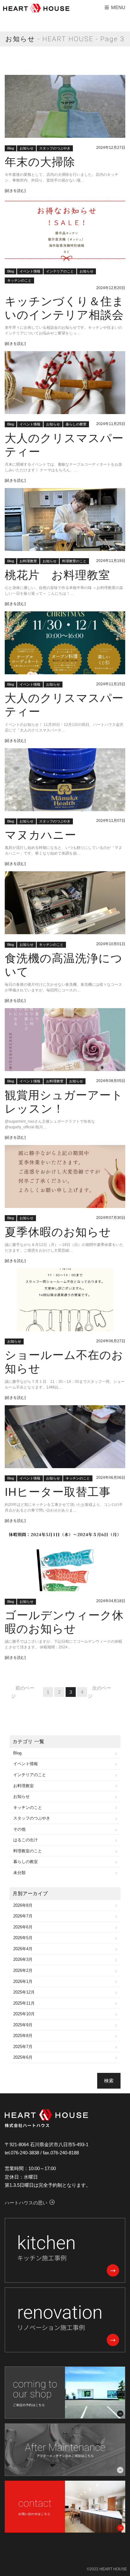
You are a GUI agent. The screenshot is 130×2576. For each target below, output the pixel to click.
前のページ (23, 1692)
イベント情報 (30, 271)
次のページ (99, 1692)
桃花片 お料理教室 (57, 575)
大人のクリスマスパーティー (64, 445)
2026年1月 (23, 1981)
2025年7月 (23, 2047)
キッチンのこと (19, 280)
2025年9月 (23, 2025)
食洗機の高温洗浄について (64, 965)
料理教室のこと (74, 561)
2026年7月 (23, 1916)
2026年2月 (23, 1970)
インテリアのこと (60, 271)
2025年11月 (24, 2003)
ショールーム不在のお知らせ (64, 1362)
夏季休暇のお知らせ (58, 1232)
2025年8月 (23, 2036)
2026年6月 (23, 1927)
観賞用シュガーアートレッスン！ (64, 1102)
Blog (11, 148)
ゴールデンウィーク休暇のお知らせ (64, 1622)
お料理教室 (28, 561)
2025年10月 (24, 2014)
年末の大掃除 (40, 162)
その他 (19, 1829)
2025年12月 (24, 1992)
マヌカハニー (41, 835)
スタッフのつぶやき (55, 148)
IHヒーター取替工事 (58, 1492)
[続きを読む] (15, 191)
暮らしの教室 (76, 424)
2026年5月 (23, 1938)
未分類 (19, 1873)
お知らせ (27, 148)
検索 (109, 2081)
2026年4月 (23, 1949)
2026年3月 (23, 1959)
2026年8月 (23, 1905)
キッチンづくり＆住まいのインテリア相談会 (64, 308)
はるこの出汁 (26, 1840)
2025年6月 (23, 2057)
